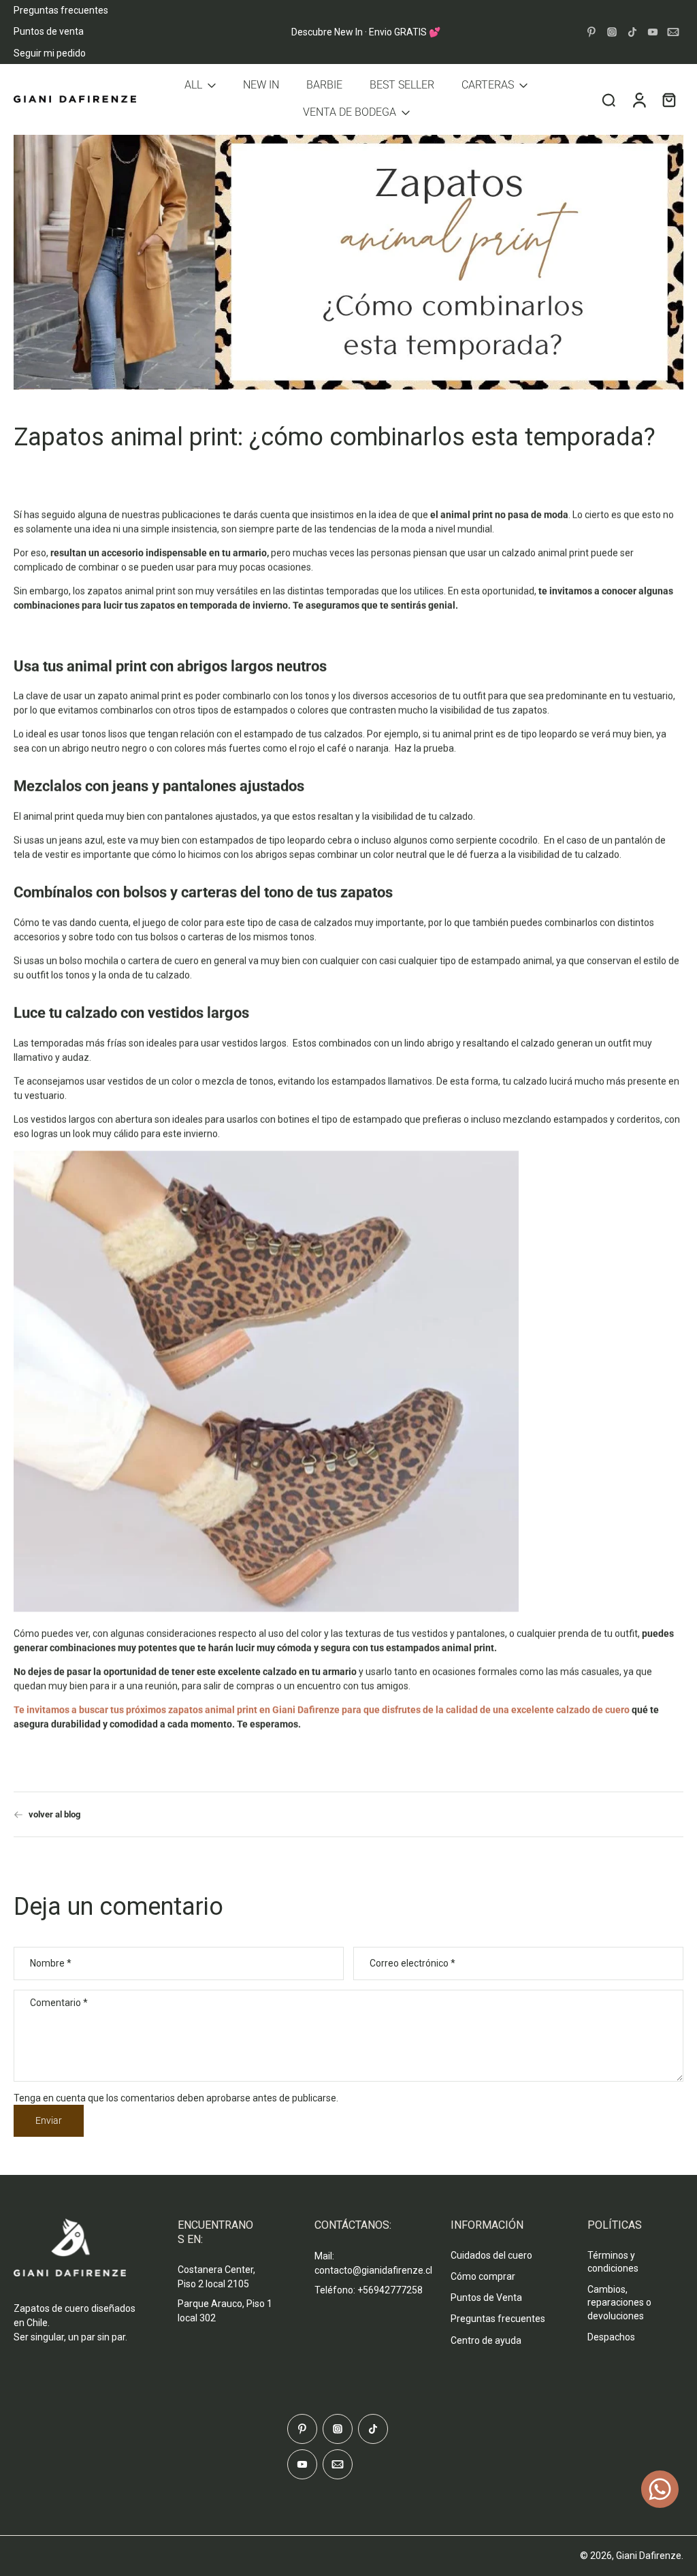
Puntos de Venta (486, 2297)
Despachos (611, 2337)
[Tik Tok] (632, 32)
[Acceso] (638, 99)
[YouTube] (653, 32)
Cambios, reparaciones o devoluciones (619, 2303)
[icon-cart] (668, 99)
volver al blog (54, 1814)
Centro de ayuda (486, 2340)
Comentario (59, 2003)
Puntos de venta (49, 31)
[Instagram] (612, 32)
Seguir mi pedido (50, 53)
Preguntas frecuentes (61, 10)
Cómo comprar (483, 2276)
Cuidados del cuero (491, 2255)
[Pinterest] (591, 32)
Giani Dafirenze (649, 2556)
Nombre (51, 1963)
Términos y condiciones (613, 2262)
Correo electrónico (412, 1963)
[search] (609, 99)
